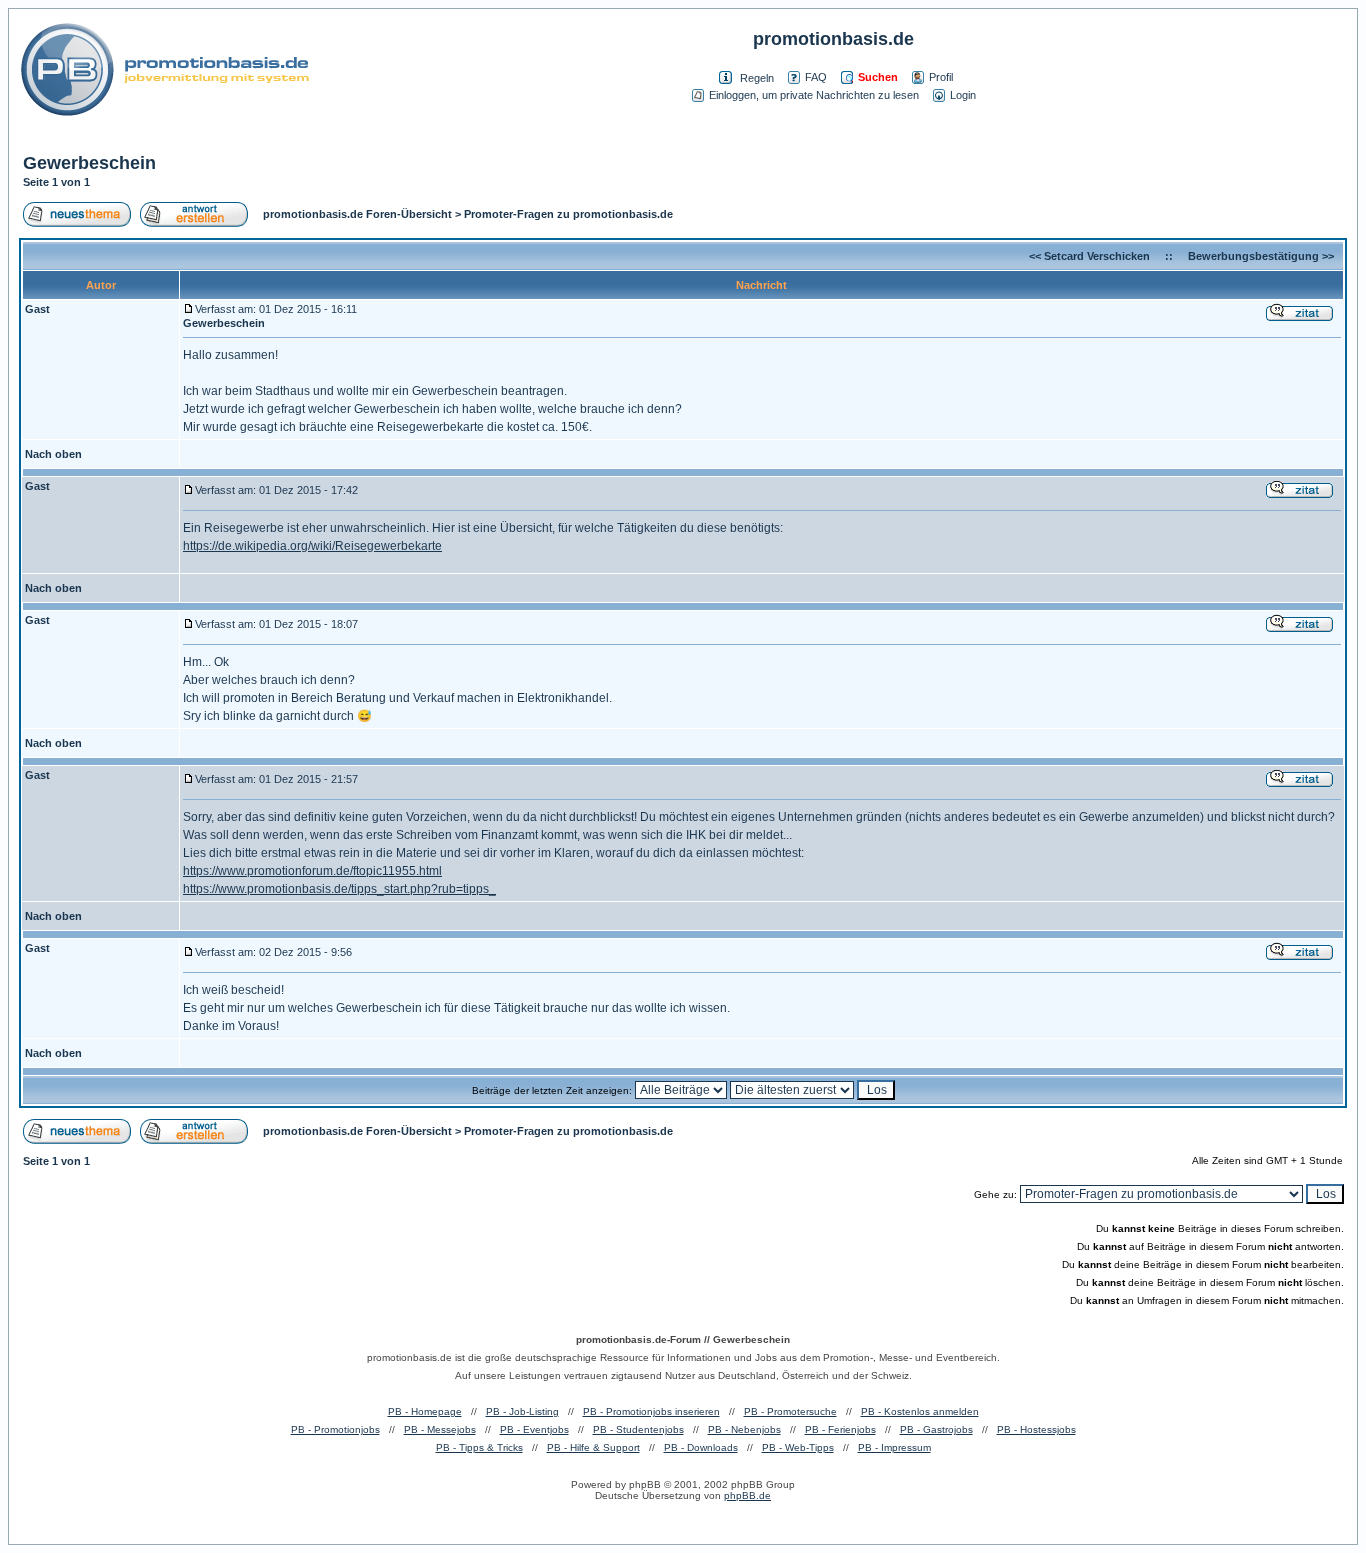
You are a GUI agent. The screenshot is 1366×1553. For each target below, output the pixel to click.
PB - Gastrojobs (936, 1429)
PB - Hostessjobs (1036, 1429)
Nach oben (53, 454)
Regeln (757, 78)
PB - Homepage (425, 1411)
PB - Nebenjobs (744, 1429)
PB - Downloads (701, 1447)
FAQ (816, 77)
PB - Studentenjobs (638, 1429)
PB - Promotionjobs (335, 1429)
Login (963, 95)
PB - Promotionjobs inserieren (651, 1411)
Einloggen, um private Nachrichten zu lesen (814, 95)
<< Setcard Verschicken (1089, 256)
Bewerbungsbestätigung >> (1261, 256)
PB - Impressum (894, 1447)
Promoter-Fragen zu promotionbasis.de (568, 214)
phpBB (645, 1484)
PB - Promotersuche (790, 1411)
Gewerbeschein (89, 163)
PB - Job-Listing (522, 1411)
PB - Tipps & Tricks (479, 1447)
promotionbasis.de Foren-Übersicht (357, 214)
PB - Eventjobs (534, 1429)
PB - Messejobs (440, 1429)
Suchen (878, 77)
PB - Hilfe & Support (593, 1447)
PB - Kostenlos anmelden (920, 1411)
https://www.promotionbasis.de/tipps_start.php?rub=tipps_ (339, 889)
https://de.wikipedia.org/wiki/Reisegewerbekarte (312, 546)
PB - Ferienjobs (840, 1429)
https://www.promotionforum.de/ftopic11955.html (312, 871)
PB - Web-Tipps (798, 1447)
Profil (941, 77)
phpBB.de (747, 1495)
